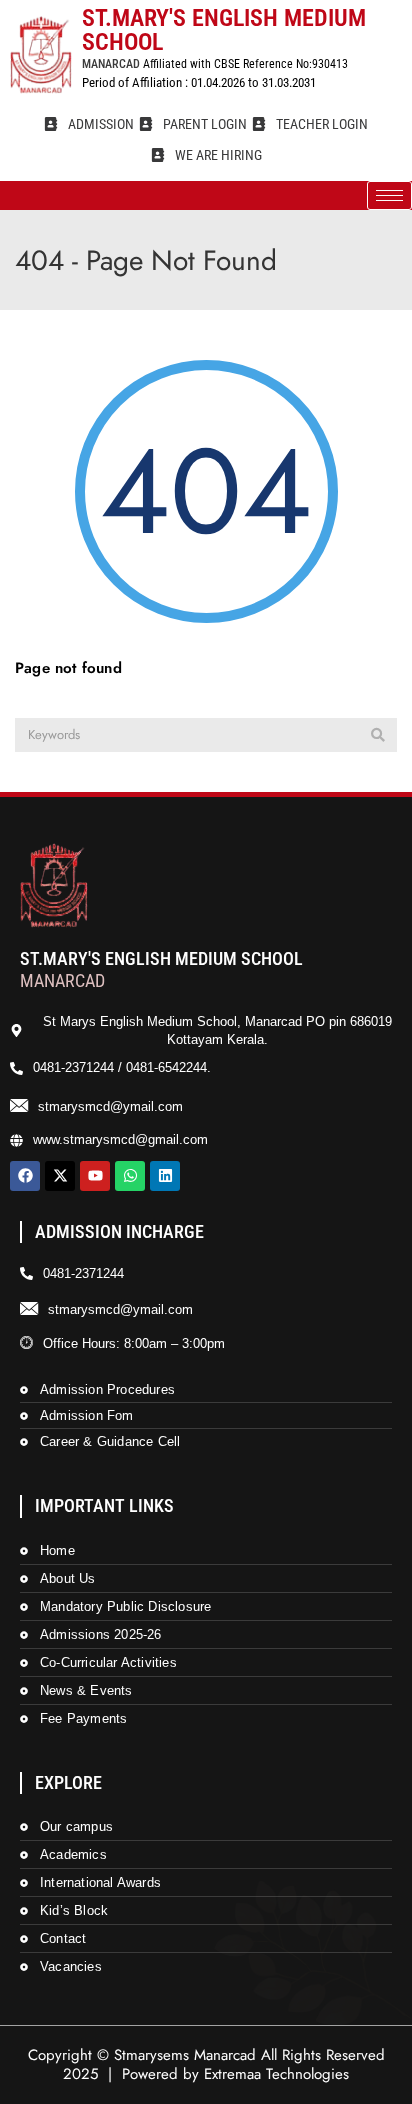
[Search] (378, 735)
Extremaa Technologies (276, 2074)
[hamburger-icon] (389, 195)
